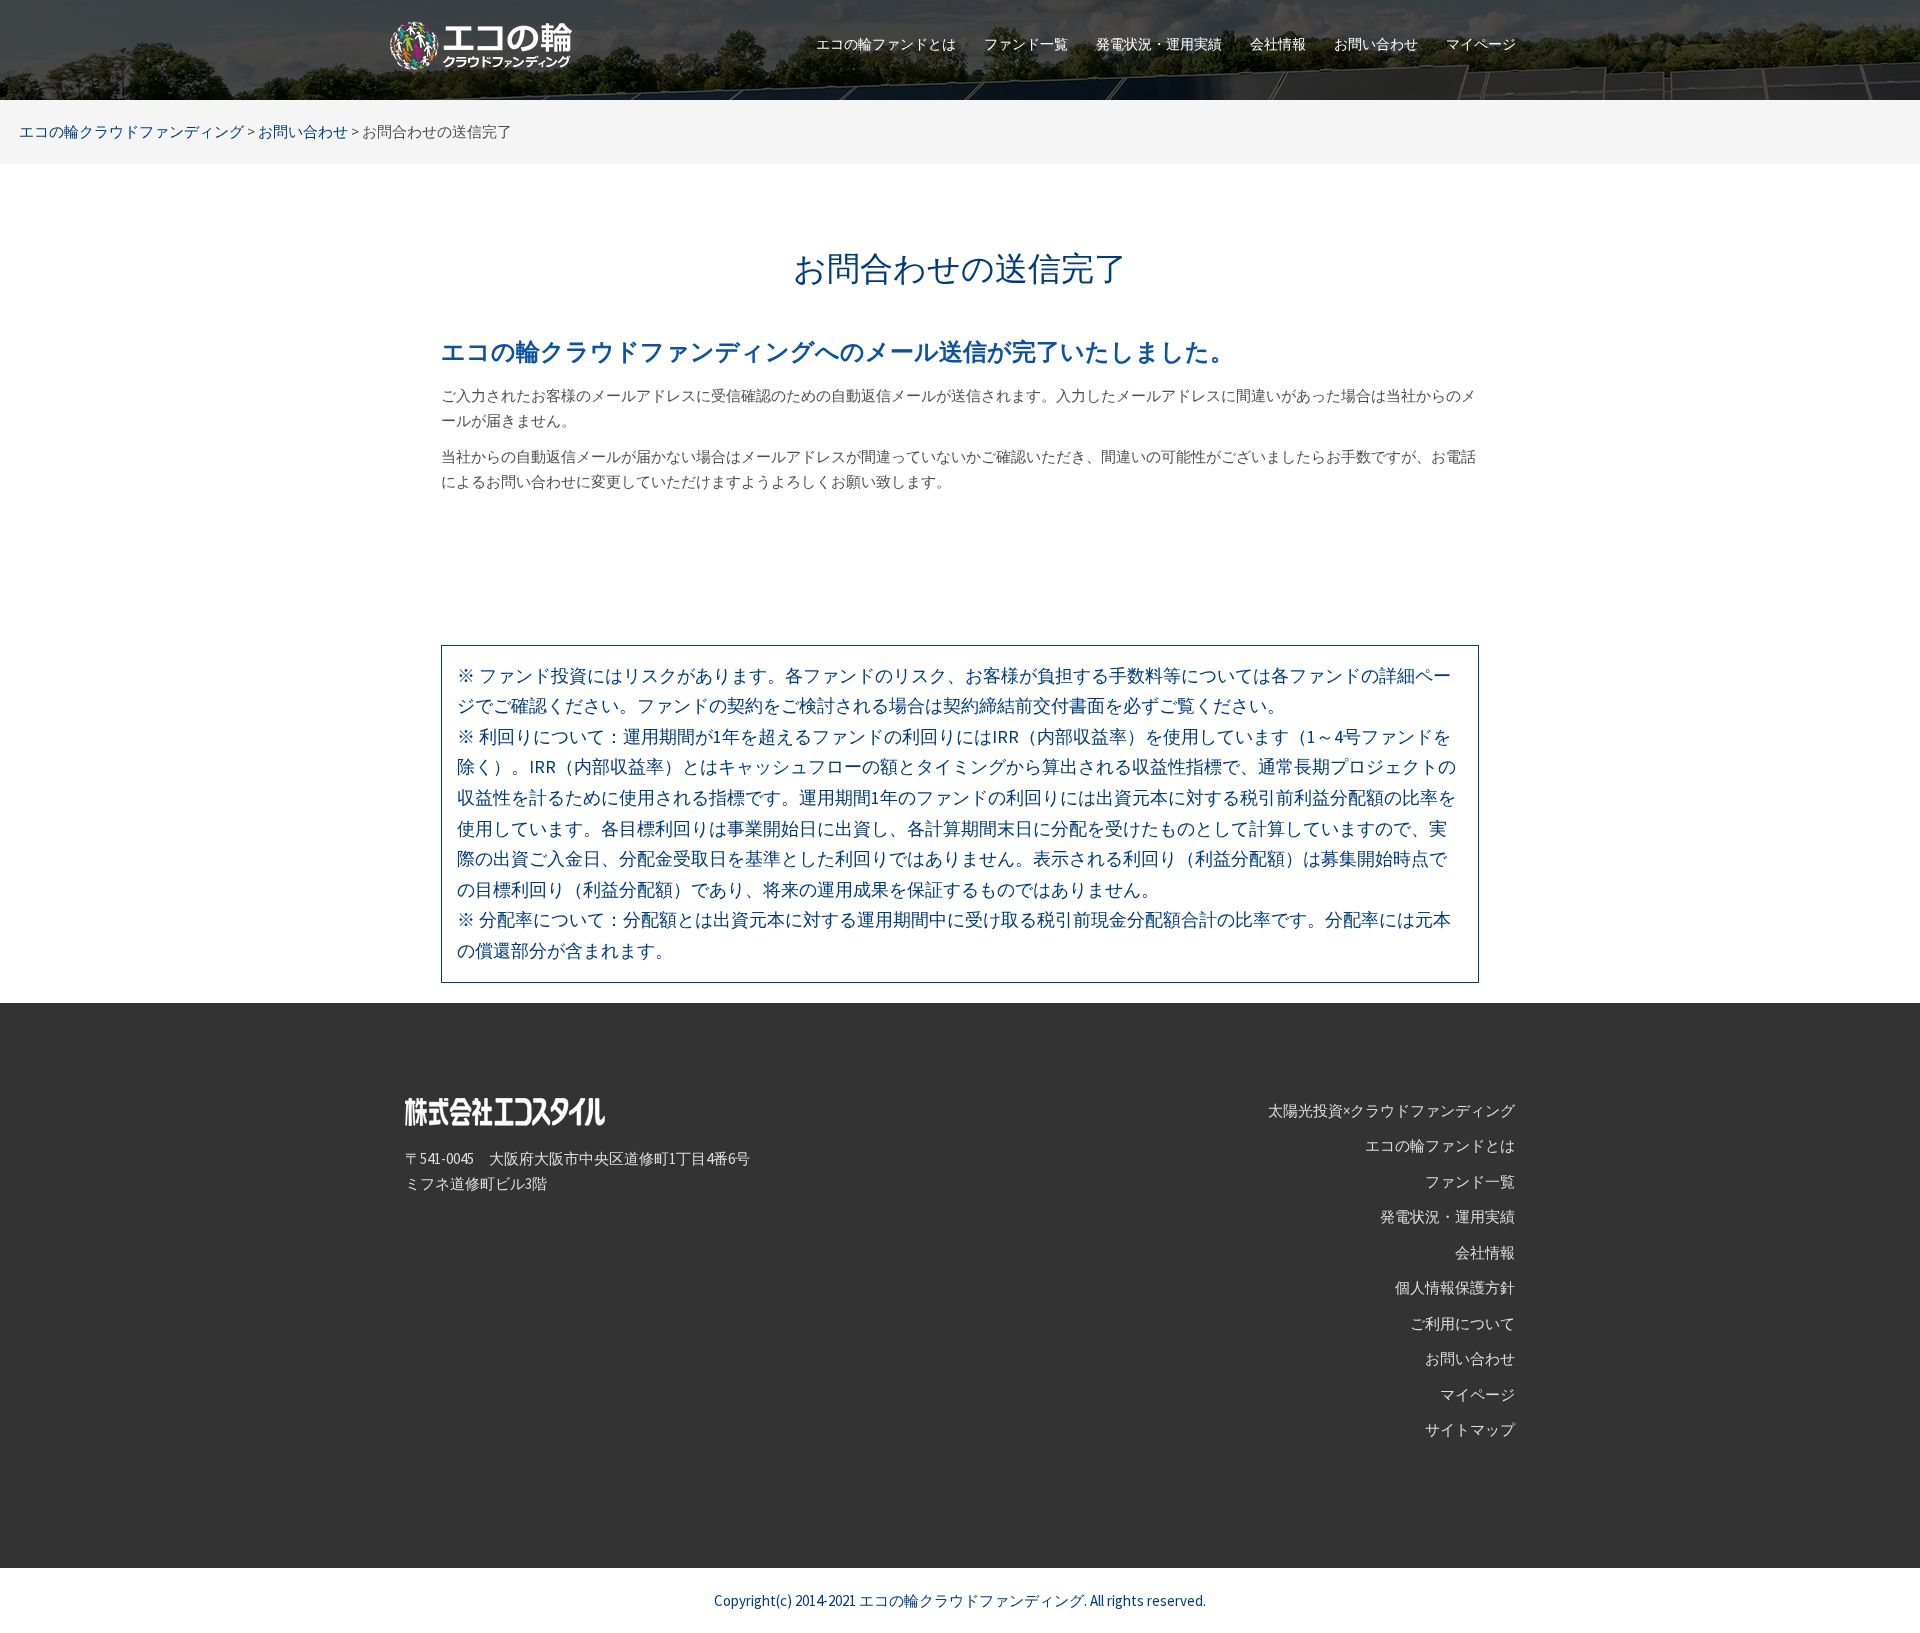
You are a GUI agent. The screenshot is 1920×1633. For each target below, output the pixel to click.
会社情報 (1278, 44)
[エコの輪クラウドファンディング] (481, 43)
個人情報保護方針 (1455, 1287)
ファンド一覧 (1026, 44)
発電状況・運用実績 (1159, 44)
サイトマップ (1470, 1429)
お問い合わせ (1376, 44)
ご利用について (1462, 1323)
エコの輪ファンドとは (886, 44)
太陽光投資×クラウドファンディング (1391, 1110)
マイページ (1481, 44)
